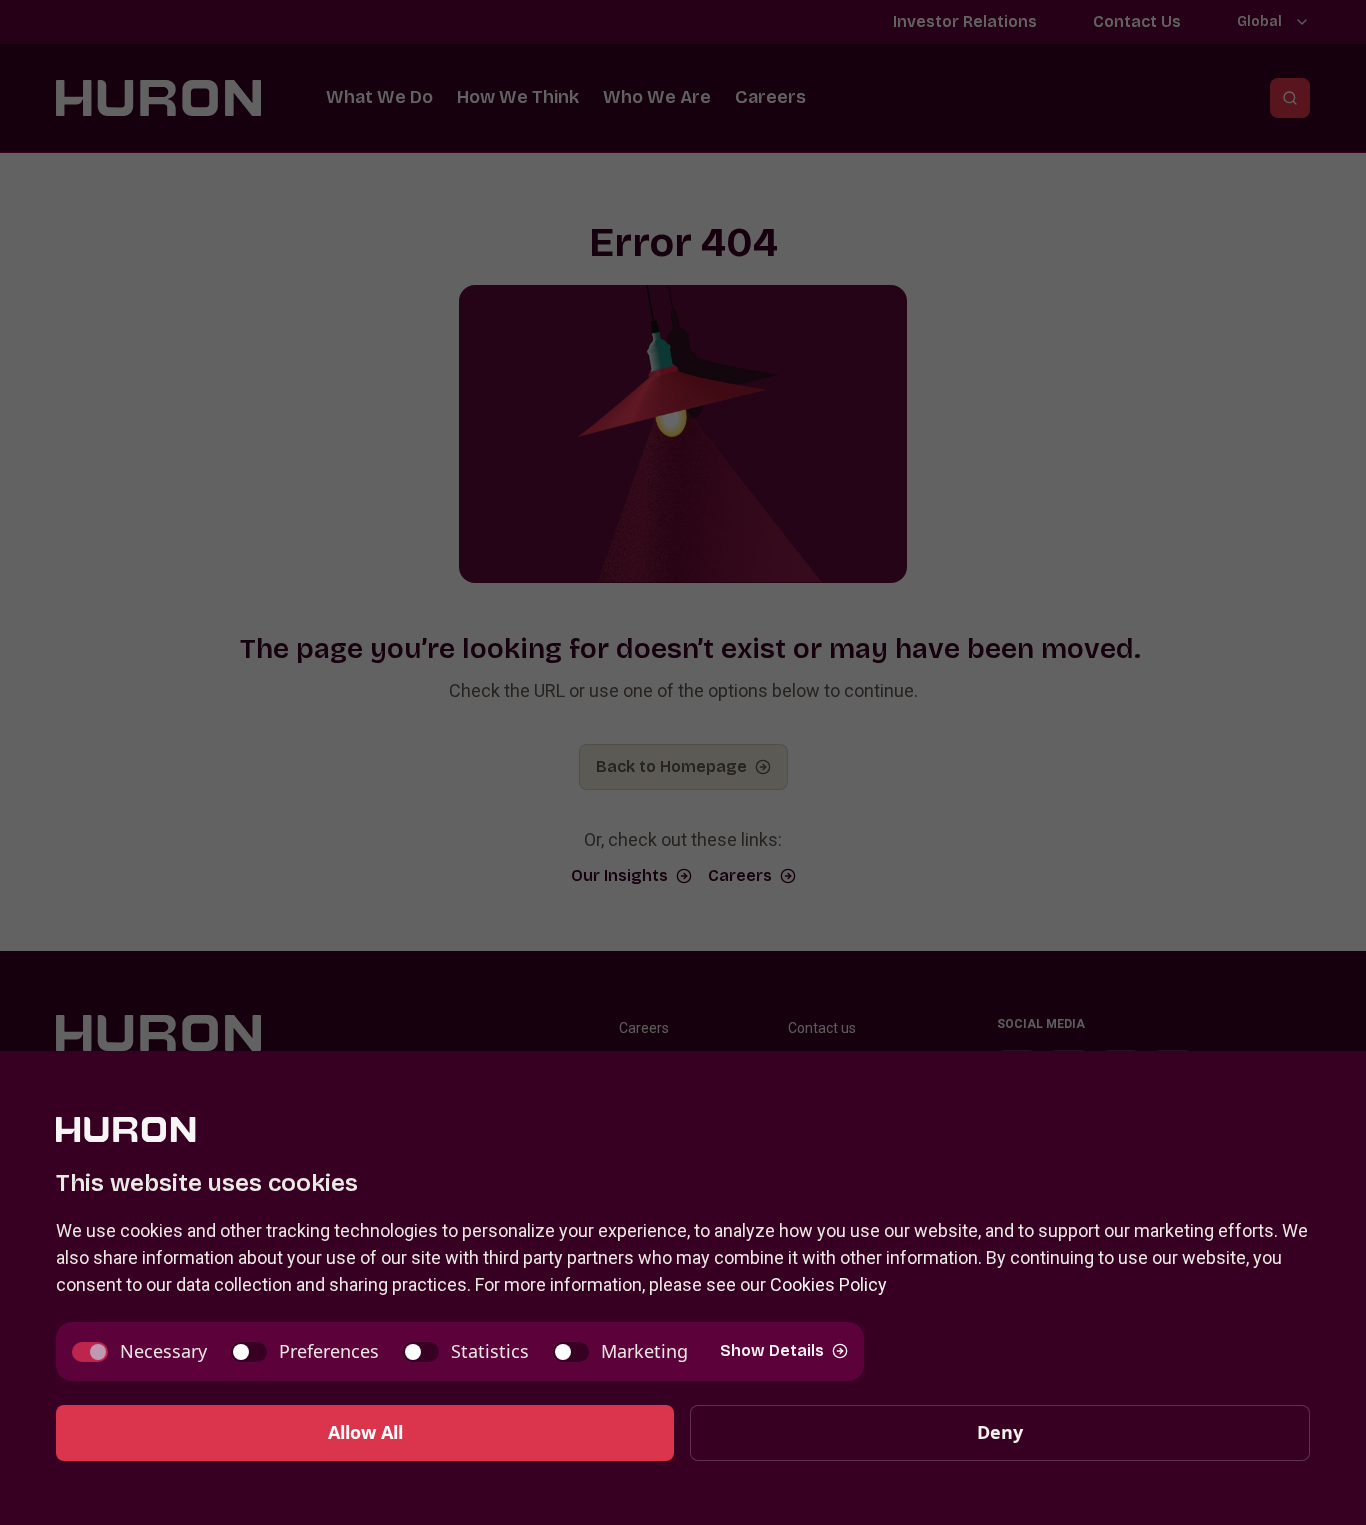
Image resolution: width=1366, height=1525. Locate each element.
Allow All (365, 1432)
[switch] (139, 1351)
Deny (1000, 1432)
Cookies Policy (828, 1284)
